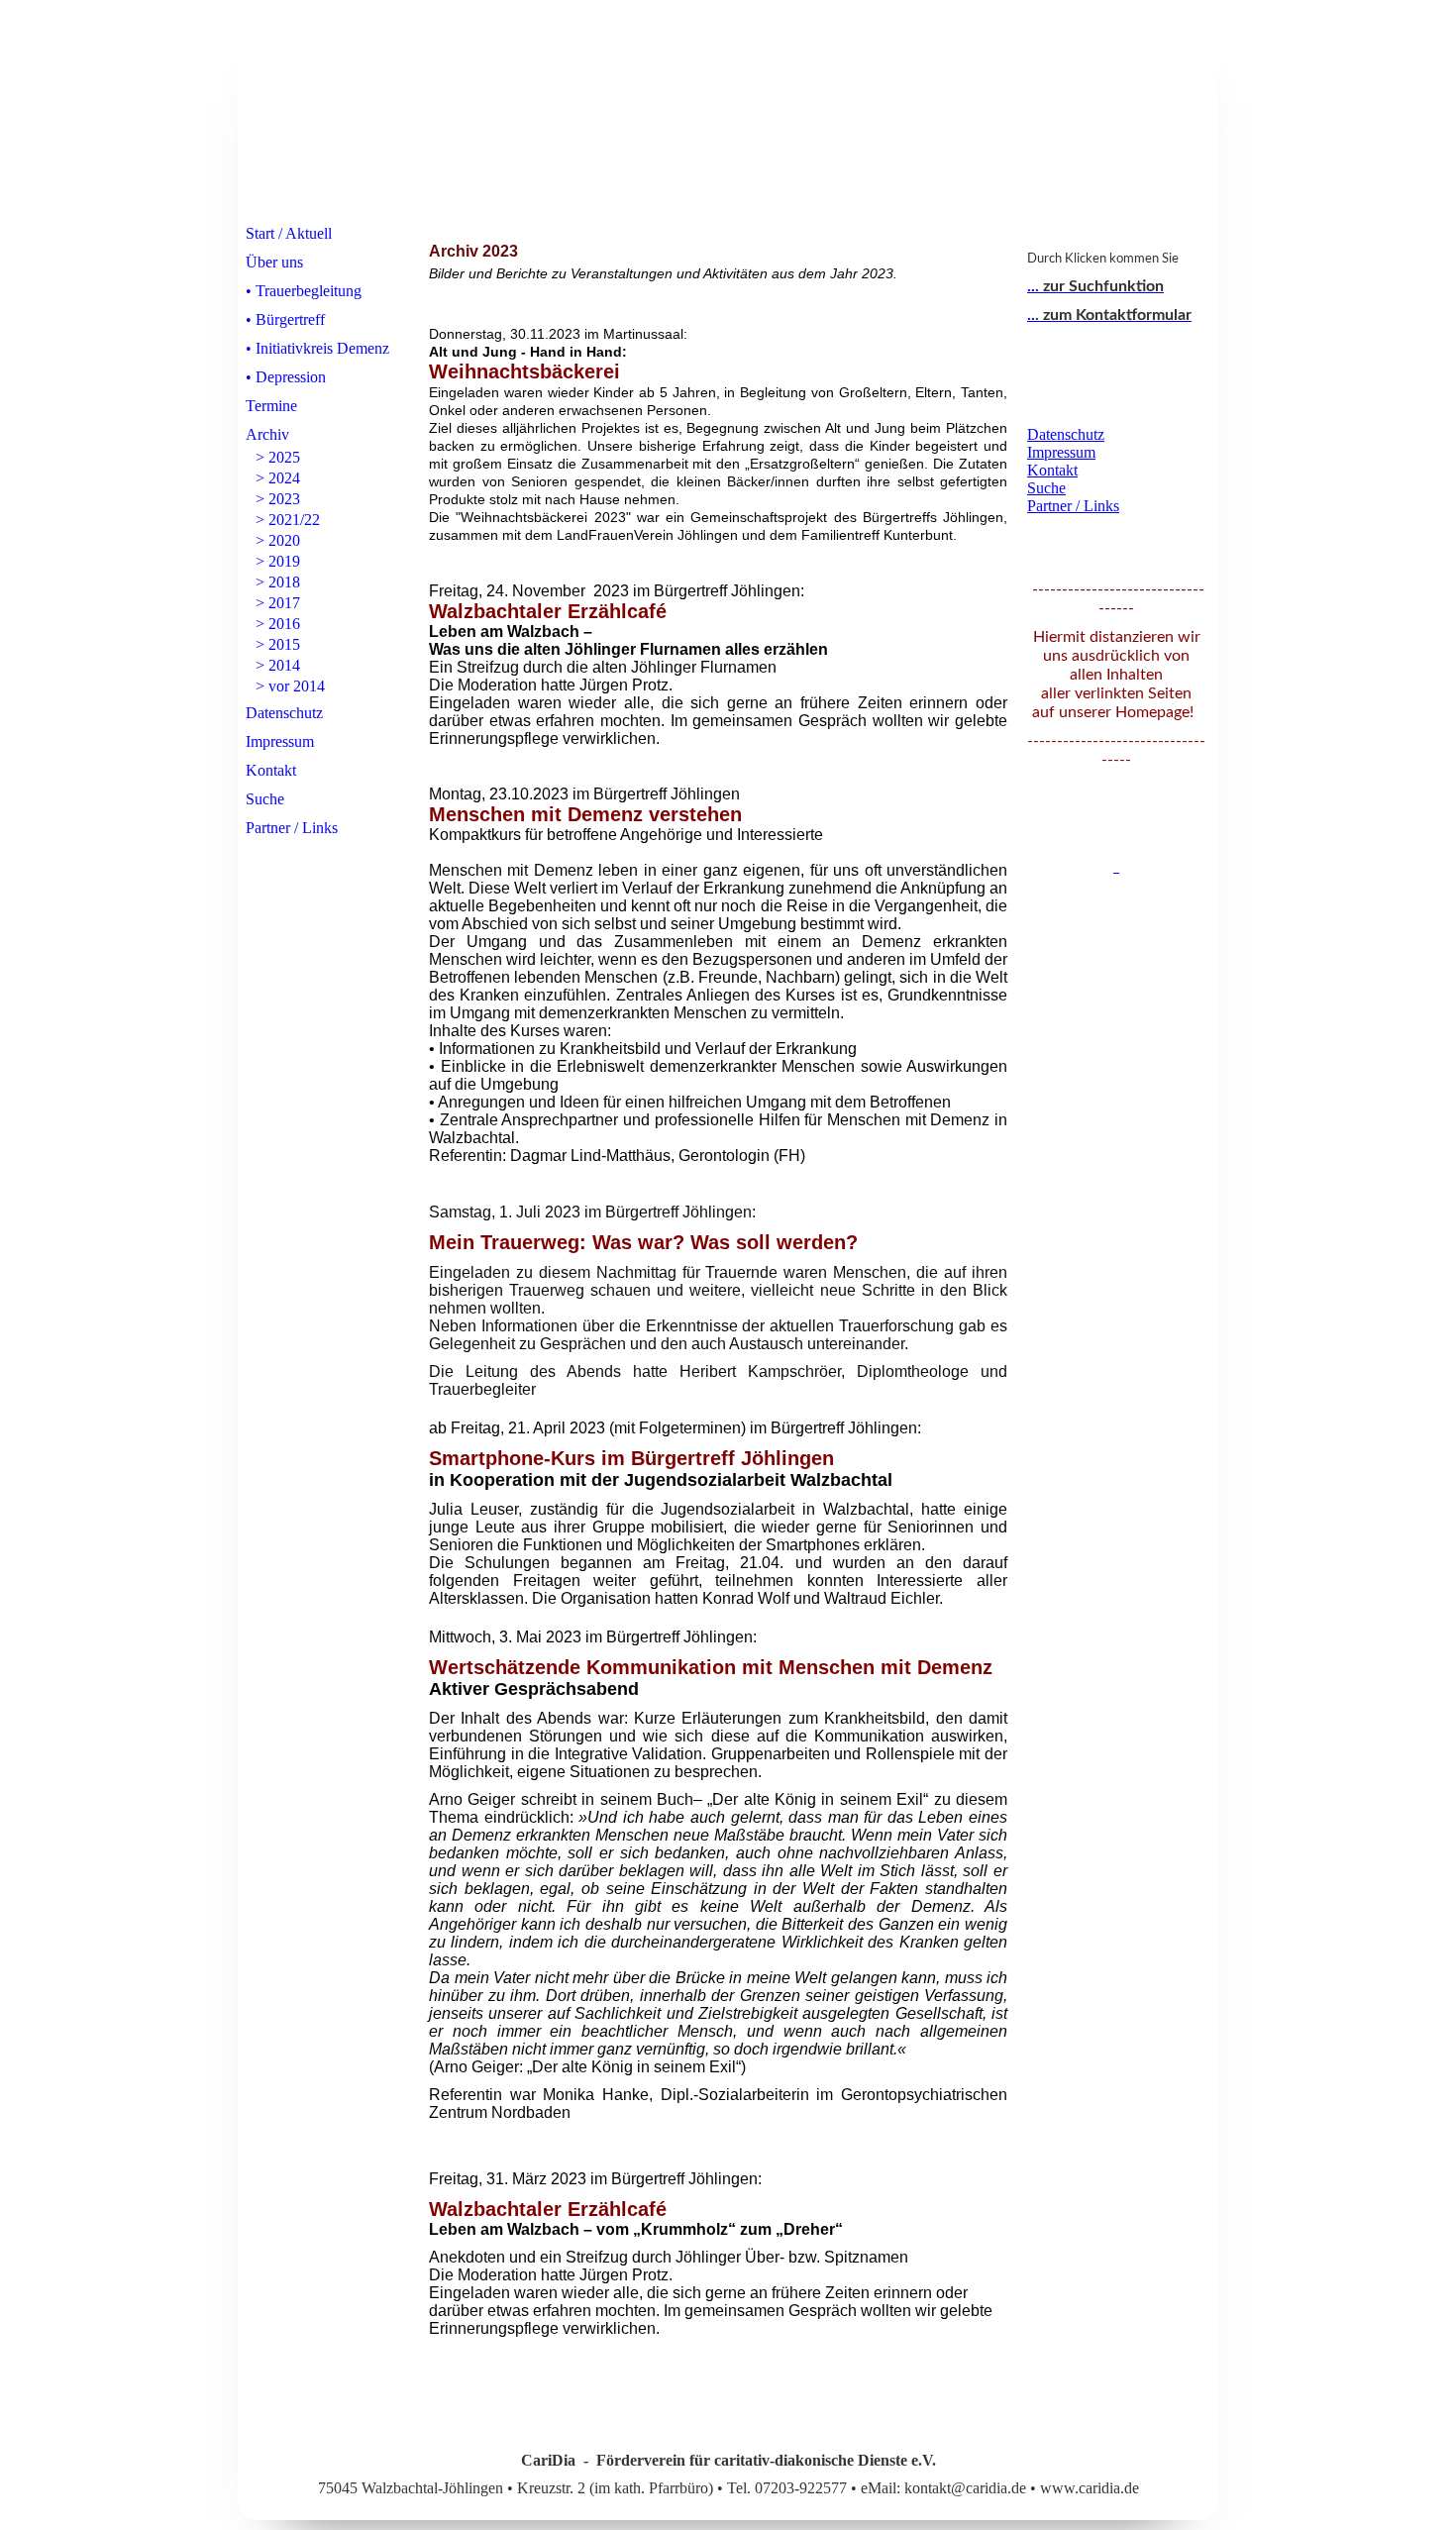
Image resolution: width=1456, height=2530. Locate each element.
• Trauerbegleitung (304, 291)
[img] (728, 112)
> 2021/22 (288, 520)
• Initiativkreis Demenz (317, 348)
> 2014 (278, 665)
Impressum (280, 741)
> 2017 (278, 603)
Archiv (267, 434)
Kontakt (271, 770)
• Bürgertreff (285, 319)
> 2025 (278, 457)
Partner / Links (292, 828)
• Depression (286, 377)
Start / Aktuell (289, 233)
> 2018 (278, 582)
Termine (271, 406)
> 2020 (278, 540)
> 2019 (278, 561)
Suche (265, 799)
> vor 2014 (290, 686)
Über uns (274, 262)
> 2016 (278, 624)
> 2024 (278, 478)
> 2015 (278, 644)
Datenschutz (284, 713)
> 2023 (278, 499)
